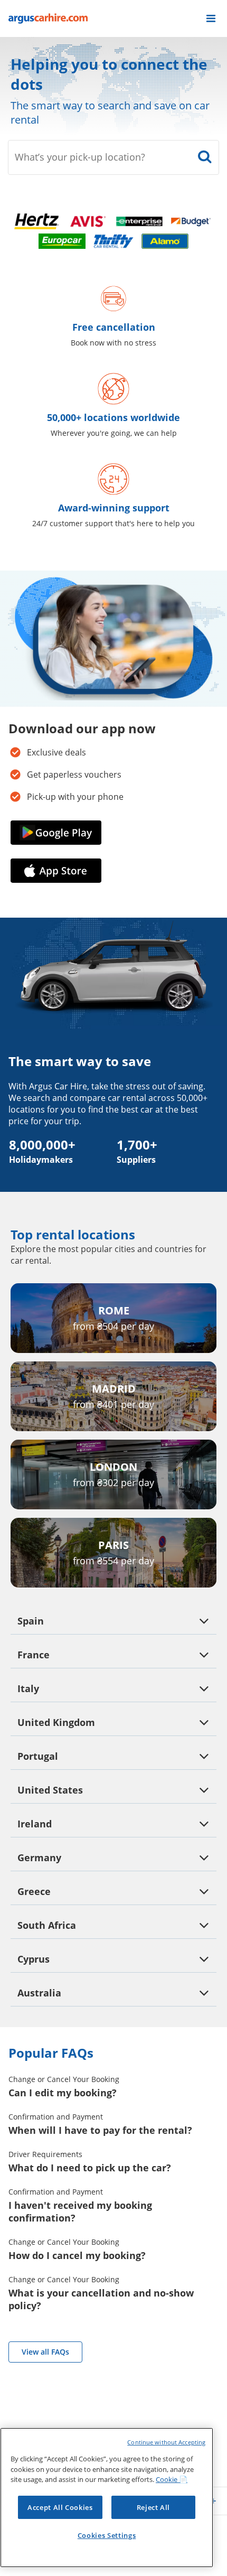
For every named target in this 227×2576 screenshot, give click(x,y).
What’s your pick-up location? (80, 157)
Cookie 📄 (172, 2479)
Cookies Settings (107, 2535)
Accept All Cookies (60, 2507)
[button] (211, 18)
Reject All (154, 2507)
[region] (107, 2498)
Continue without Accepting (166, 2442)
